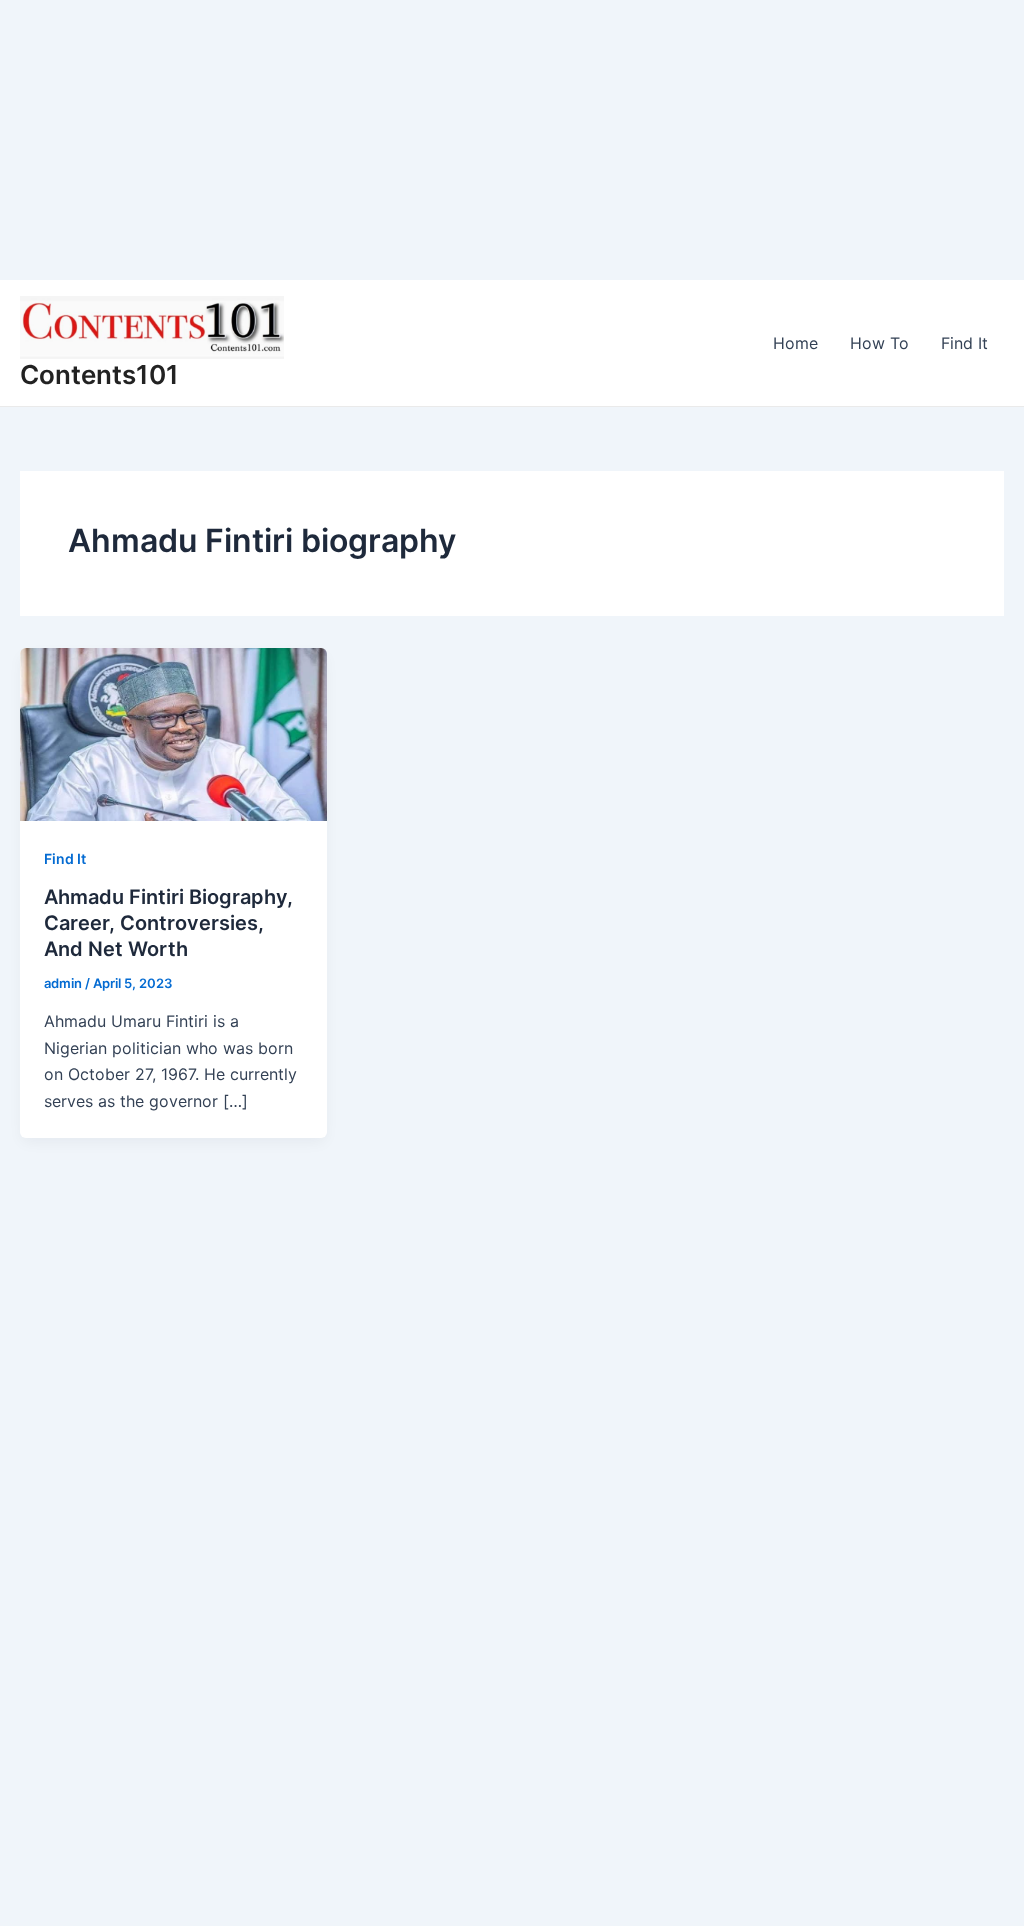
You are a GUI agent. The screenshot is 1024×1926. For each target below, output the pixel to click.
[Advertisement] (512, 140)
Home (795, 343)
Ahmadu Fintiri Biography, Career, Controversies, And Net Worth (168, 923)
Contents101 (99, 374)
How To (879, 343)
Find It (964, 343)
